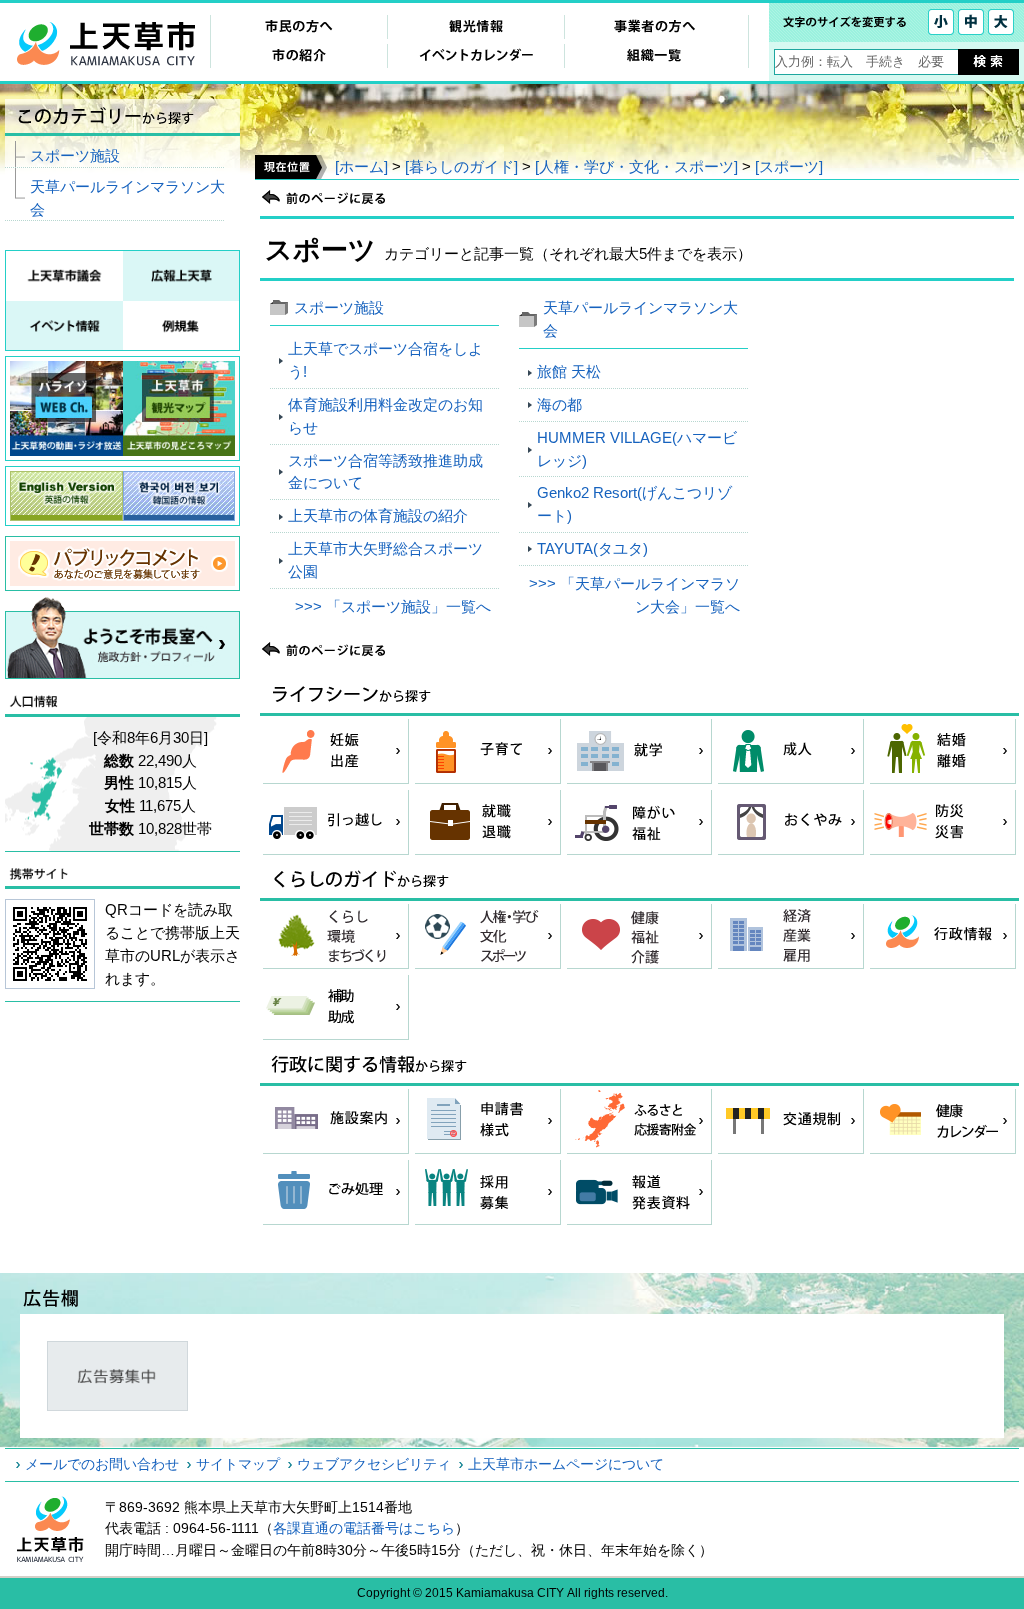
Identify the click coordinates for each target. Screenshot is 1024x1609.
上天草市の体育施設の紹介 (378, 515)
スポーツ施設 (339, 307)
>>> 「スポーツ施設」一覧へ (393, 606)
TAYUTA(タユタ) (592, 548)
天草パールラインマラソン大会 (127, 198)
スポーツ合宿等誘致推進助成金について (385, 472)
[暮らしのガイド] (461, 166)
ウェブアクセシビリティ (374, 1464)
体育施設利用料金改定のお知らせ (385, 416)
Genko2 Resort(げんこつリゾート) (634, 504)
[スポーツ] (789, 166)
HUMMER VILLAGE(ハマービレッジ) (637, 449)
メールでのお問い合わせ (102, 1464)
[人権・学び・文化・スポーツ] (636, 166)
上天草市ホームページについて (566, 1464)
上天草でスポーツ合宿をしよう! (385, 360)
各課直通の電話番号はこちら (364, 1528)
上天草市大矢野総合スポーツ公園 (385, 560)
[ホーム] (361, 166)
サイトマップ (238, 1464)
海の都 (559, 404)
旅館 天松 (569, 371)
